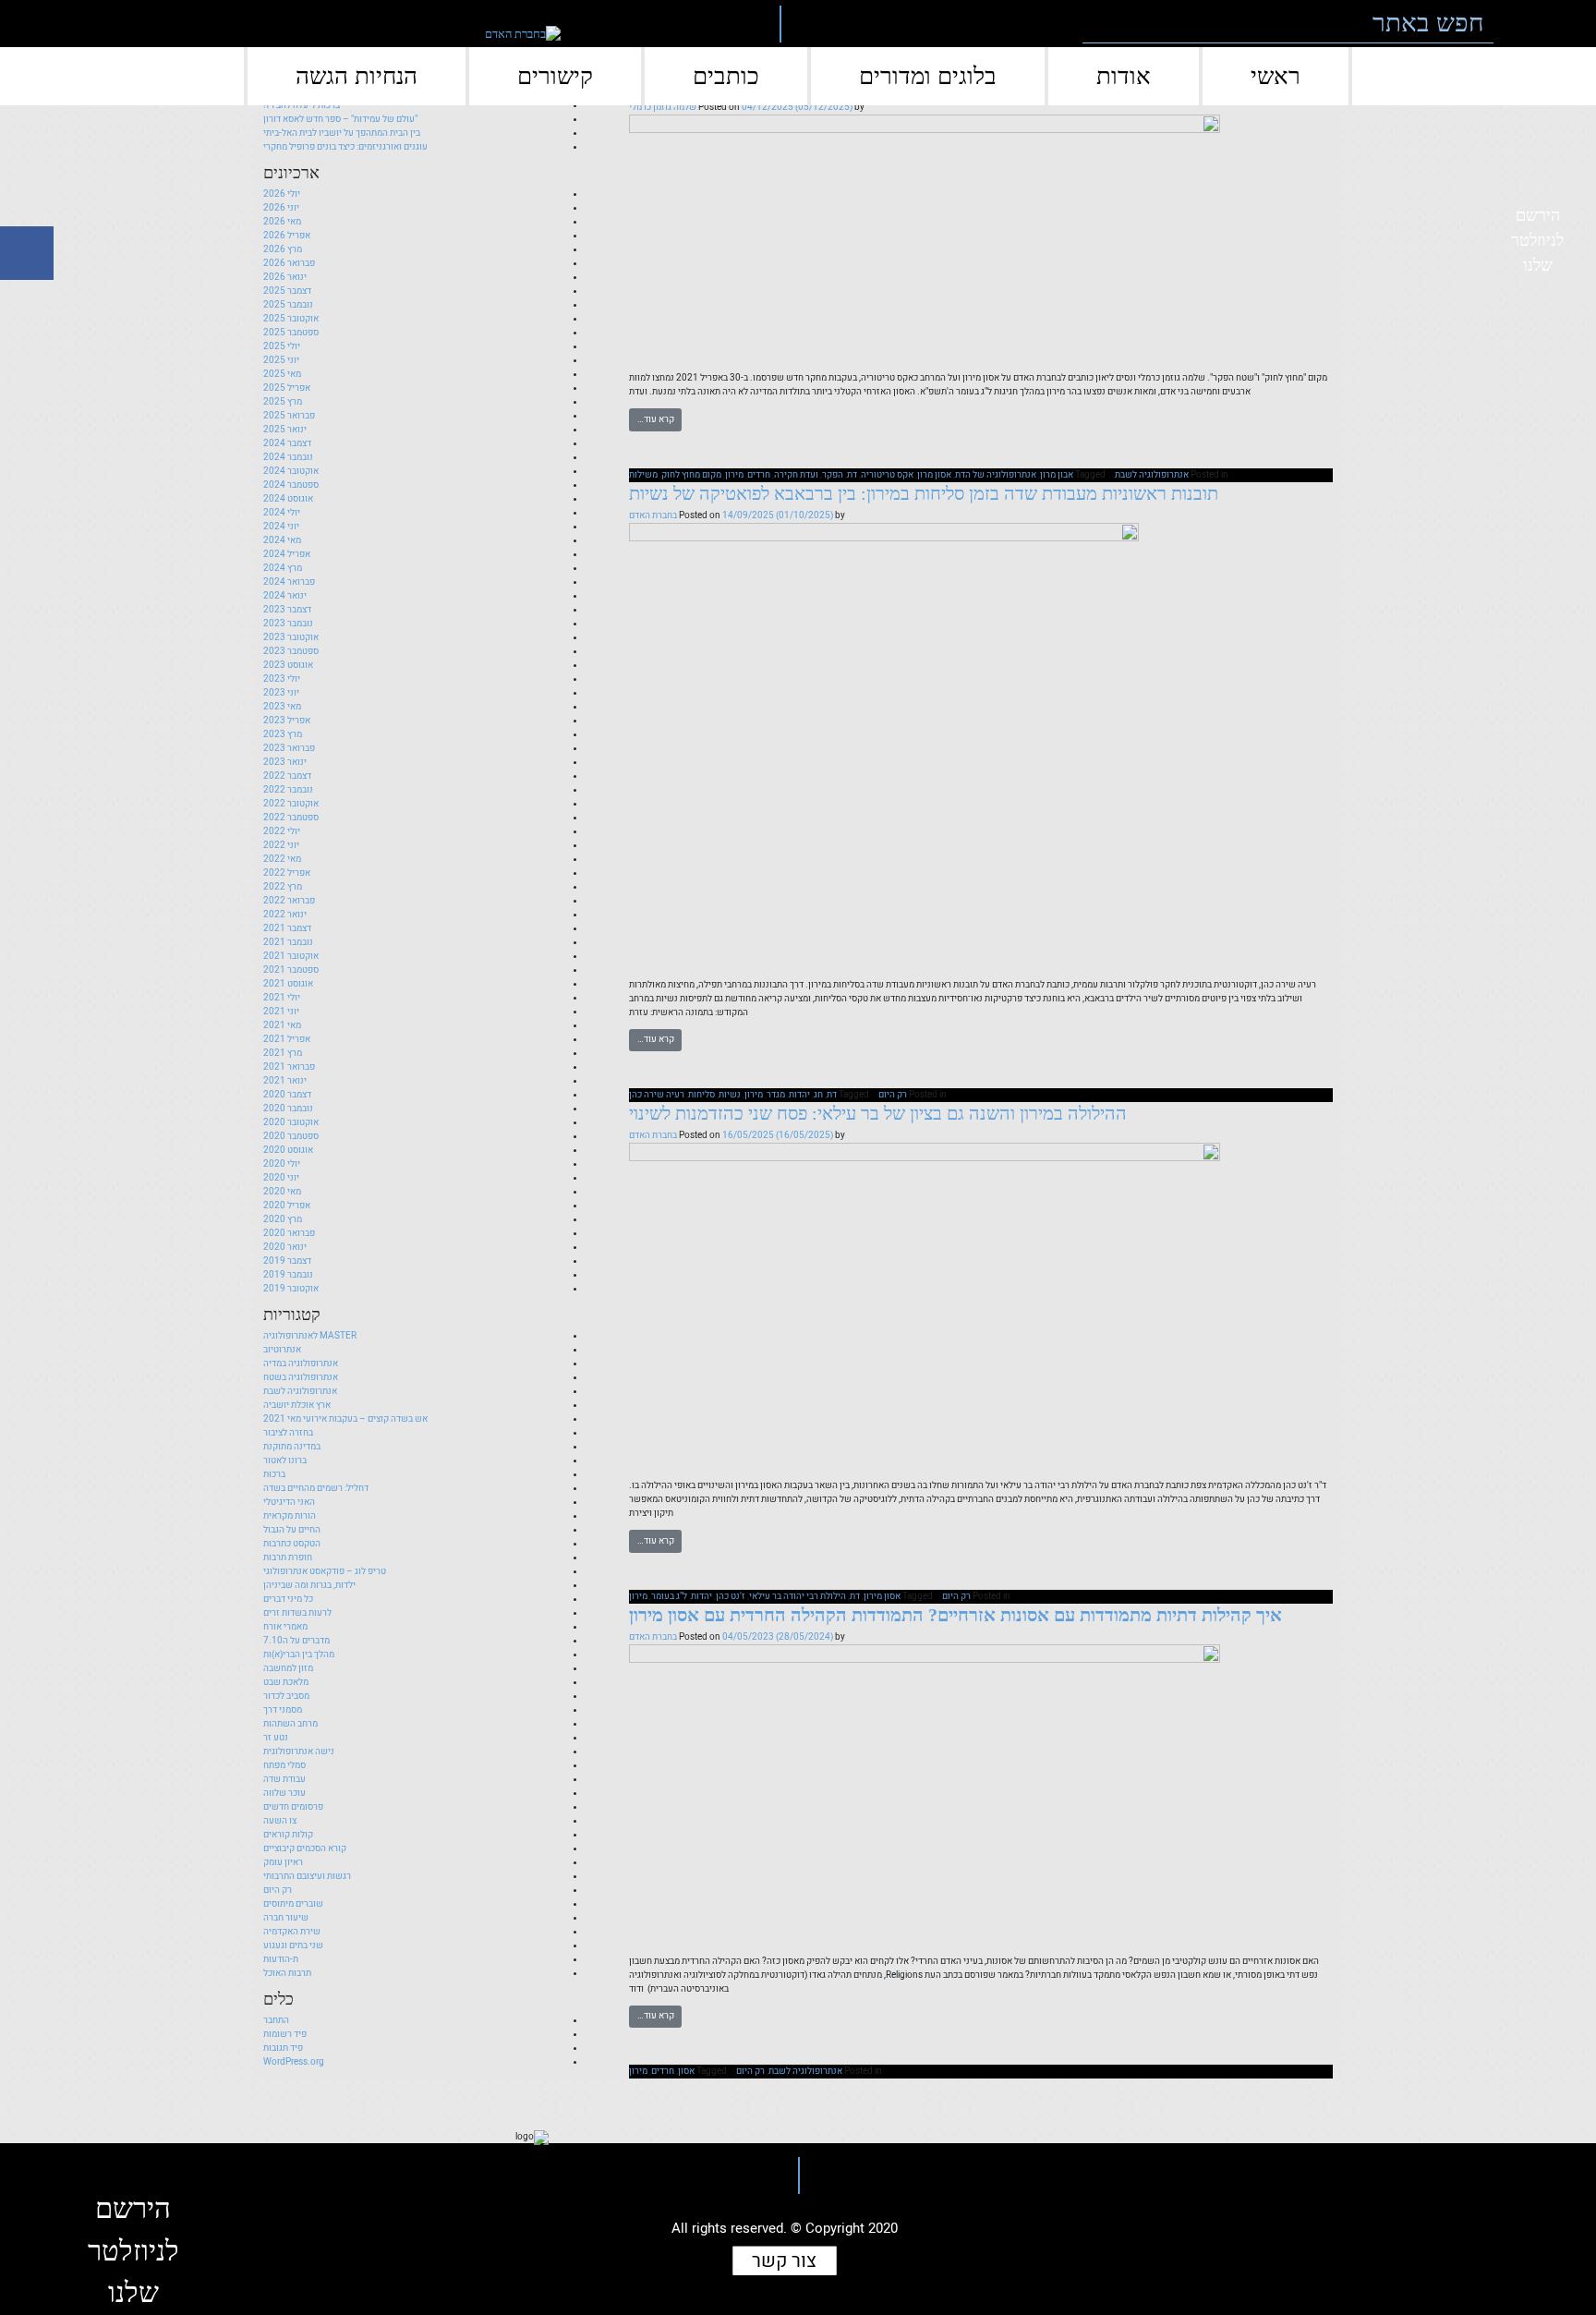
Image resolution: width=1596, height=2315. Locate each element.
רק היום (893, 1095)
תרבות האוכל (287, 1973)
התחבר (276, 2020)
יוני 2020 (281, 1178)
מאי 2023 (282, 707)
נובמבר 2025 (288, 305)
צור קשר (784, 2261)
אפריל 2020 (287, 1206)
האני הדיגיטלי (289, 1502)
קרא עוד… (656, 419)
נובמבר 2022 (288, 790)
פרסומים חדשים (293, 1807)
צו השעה (280, 1821)
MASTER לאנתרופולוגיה (310, 1336)
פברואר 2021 (289, 1067)
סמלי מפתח (284, 1765)
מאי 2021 (282, 1025)
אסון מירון (882, 1596)
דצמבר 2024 (287, 443)
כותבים (726, 76)
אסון (686, 2071)
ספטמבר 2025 (291, 333)
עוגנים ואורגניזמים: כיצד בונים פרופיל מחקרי (345, 147)
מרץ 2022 (283, 887)
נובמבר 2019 (288, 1275)
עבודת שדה (284, 1779)
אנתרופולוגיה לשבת (1152, 475)
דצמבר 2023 (287, 610)
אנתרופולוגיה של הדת (996, 475)
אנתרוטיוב (282, 1350)
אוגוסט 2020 (288, 1150)
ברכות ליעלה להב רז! (302, 105)
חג (818, 1095)
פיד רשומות (285, 2034)
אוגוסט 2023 (288, 665)
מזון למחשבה (288, 1668)
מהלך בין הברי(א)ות (299, 1654)
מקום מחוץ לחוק (691, 475)
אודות (1124, 76)
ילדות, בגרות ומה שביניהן (309, 1585)
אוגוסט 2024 (288, 499)
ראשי (1276, 76)
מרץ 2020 (283, 1219)
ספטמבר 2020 (291, 1136)
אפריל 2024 (287, 554)
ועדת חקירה (796, 475)
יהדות (799, 1095)
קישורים (555, 76)
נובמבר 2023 (288, 624)
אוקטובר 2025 (291, 319)
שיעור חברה (286, 1918)
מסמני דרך (283, 1710)
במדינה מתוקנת (292, 1447)
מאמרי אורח (285, 1627)
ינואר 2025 (285, 430)
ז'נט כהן (731, 1596)
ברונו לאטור (285, 1461)
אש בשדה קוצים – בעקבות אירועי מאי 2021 (345, 1419)
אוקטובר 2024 (291, 471)
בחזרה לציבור (288, 1433)
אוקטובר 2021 (291, 956)
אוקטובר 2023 (291, 637)
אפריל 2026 (287, 236)
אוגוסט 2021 (288, 984)
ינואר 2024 (285, 596)
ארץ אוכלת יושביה (297, 1405)
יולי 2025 (282, 346)
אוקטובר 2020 (291, 1122)
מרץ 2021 (283, 1053)
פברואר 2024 (289, 582)
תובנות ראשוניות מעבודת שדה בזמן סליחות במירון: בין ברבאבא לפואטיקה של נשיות (924, 493)
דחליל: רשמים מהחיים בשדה (316, 1488)
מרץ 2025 (283, 402)
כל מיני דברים (288, 1599)
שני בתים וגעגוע (293, 1945)
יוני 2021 (281, 1012)
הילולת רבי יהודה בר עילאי (798, 1596)
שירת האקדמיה (292, 1932)
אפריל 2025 (287, 388)
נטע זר (276, 1738)
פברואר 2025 (289, 416)
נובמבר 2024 (288, 457)
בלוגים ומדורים (928, 76)
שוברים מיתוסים (293, 1904)
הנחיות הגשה (357, 76)
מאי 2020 (282, 1192)
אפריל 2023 (287, 721)
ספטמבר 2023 (291, 651)
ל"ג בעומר (669, 1596)
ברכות (274, 1474)
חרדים (759, 475)
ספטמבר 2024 (291, 485)
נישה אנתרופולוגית (299, 1751)
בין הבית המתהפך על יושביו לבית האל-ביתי (342, 133)
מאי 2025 (282, 374)
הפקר (833, 475)
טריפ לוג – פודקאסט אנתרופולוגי (325, 1571)
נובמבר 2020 (288, 1109)
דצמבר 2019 (287, 1261)
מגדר (776, 1095)
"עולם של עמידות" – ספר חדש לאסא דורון (340, 119)
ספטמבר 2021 (291, 970)
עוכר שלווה (284, 1793)
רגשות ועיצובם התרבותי (307, 1876)
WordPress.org (294, 2062)
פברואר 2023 (289, 748)
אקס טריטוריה (887, 475)
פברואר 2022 (289, 901)
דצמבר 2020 (287, 1095)
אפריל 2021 (287, 1039)
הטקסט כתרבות (292, 1544)
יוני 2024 (281, 527)
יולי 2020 (282, 1164)
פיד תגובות (283, 2048)
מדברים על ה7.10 (296, 1641)
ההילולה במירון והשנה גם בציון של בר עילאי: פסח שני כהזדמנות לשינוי (878, 1113)
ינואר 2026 (285, 277)
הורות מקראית (290, 1516)
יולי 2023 (282, 679)
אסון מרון (934, 475)
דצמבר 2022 (287, 776)
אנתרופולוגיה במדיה (301, 1364)
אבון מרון (1057, 475)
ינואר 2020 (285, 1247)
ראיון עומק (283, 1862)
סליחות (701, 1095)
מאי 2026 (282, 222)
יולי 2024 (282, 513)
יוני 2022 (281, 845)
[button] (1520, 24)
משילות (643, 475)
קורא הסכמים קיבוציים (305, 1848)
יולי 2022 (282, 831)
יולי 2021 (282, 998)
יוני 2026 (281, 208)
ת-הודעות (281, 1959)
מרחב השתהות (290, 1724)
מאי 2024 (282, 540)
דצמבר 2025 (287, 291)
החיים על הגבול (292, 1530)
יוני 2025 (281, 360)
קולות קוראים (288, 1835)
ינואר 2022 (285, 915)
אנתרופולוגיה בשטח (301, 1377)
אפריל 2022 (287, 873)
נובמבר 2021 (288, 942)
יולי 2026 (282, 194)
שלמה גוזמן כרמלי (663, 107)
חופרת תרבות (288, 1557)
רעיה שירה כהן (657, 1095)
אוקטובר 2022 (291, 804)
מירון (734, 475)
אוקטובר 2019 (291, 1289)
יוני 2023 (281, 693)
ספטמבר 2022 (291, 818)
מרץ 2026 (283, 249)
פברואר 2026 (289, 263)
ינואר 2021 (285, 1081)
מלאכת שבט (286, 1682)
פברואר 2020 (289, 1233)
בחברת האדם (653, 515)
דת (852, 475)
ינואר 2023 (285, 762)
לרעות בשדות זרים (297, 1613)
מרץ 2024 (283, 568)
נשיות (730, 1095)
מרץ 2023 (283, 734)
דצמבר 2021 (287, 928)
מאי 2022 (282, 859)
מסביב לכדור (286, 1696)
